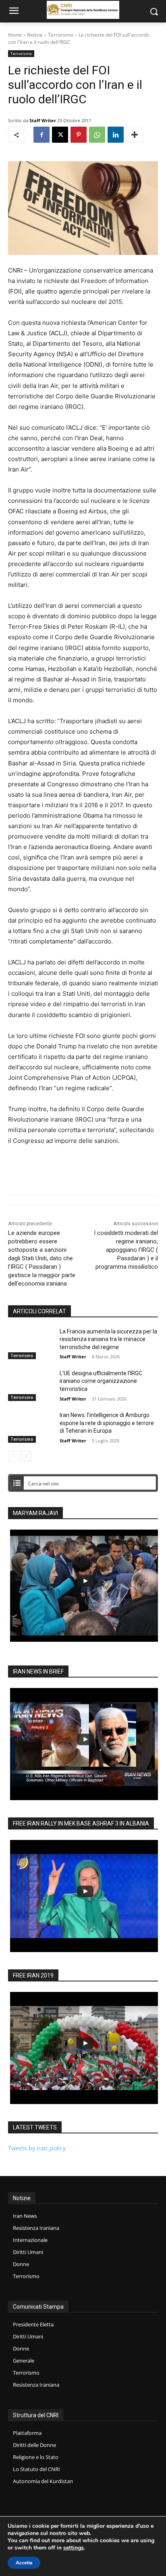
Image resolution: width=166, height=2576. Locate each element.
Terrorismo (61, 35)
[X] (60, 135)
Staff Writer (43, 120)
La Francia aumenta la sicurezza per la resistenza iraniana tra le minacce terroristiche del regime (108, 1339)
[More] (135, 135)
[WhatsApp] (97, 135)
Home (15, 35)
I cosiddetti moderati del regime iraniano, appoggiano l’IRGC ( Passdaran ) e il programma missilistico (126, 1250)
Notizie (35, 35)
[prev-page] (13, 1456)
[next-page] (26, 1456)
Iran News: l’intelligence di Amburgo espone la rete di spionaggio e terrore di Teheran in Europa (107, 1423)
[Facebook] (41, 135)
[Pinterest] (79, 135)
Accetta (24, 2563)
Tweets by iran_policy (37, 2148)
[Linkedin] (116, 135)
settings (74, 2548)
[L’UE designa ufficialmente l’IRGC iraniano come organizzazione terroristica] (31, 1385)
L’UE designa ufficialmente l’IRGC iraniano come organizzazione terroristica (101, 1381)
